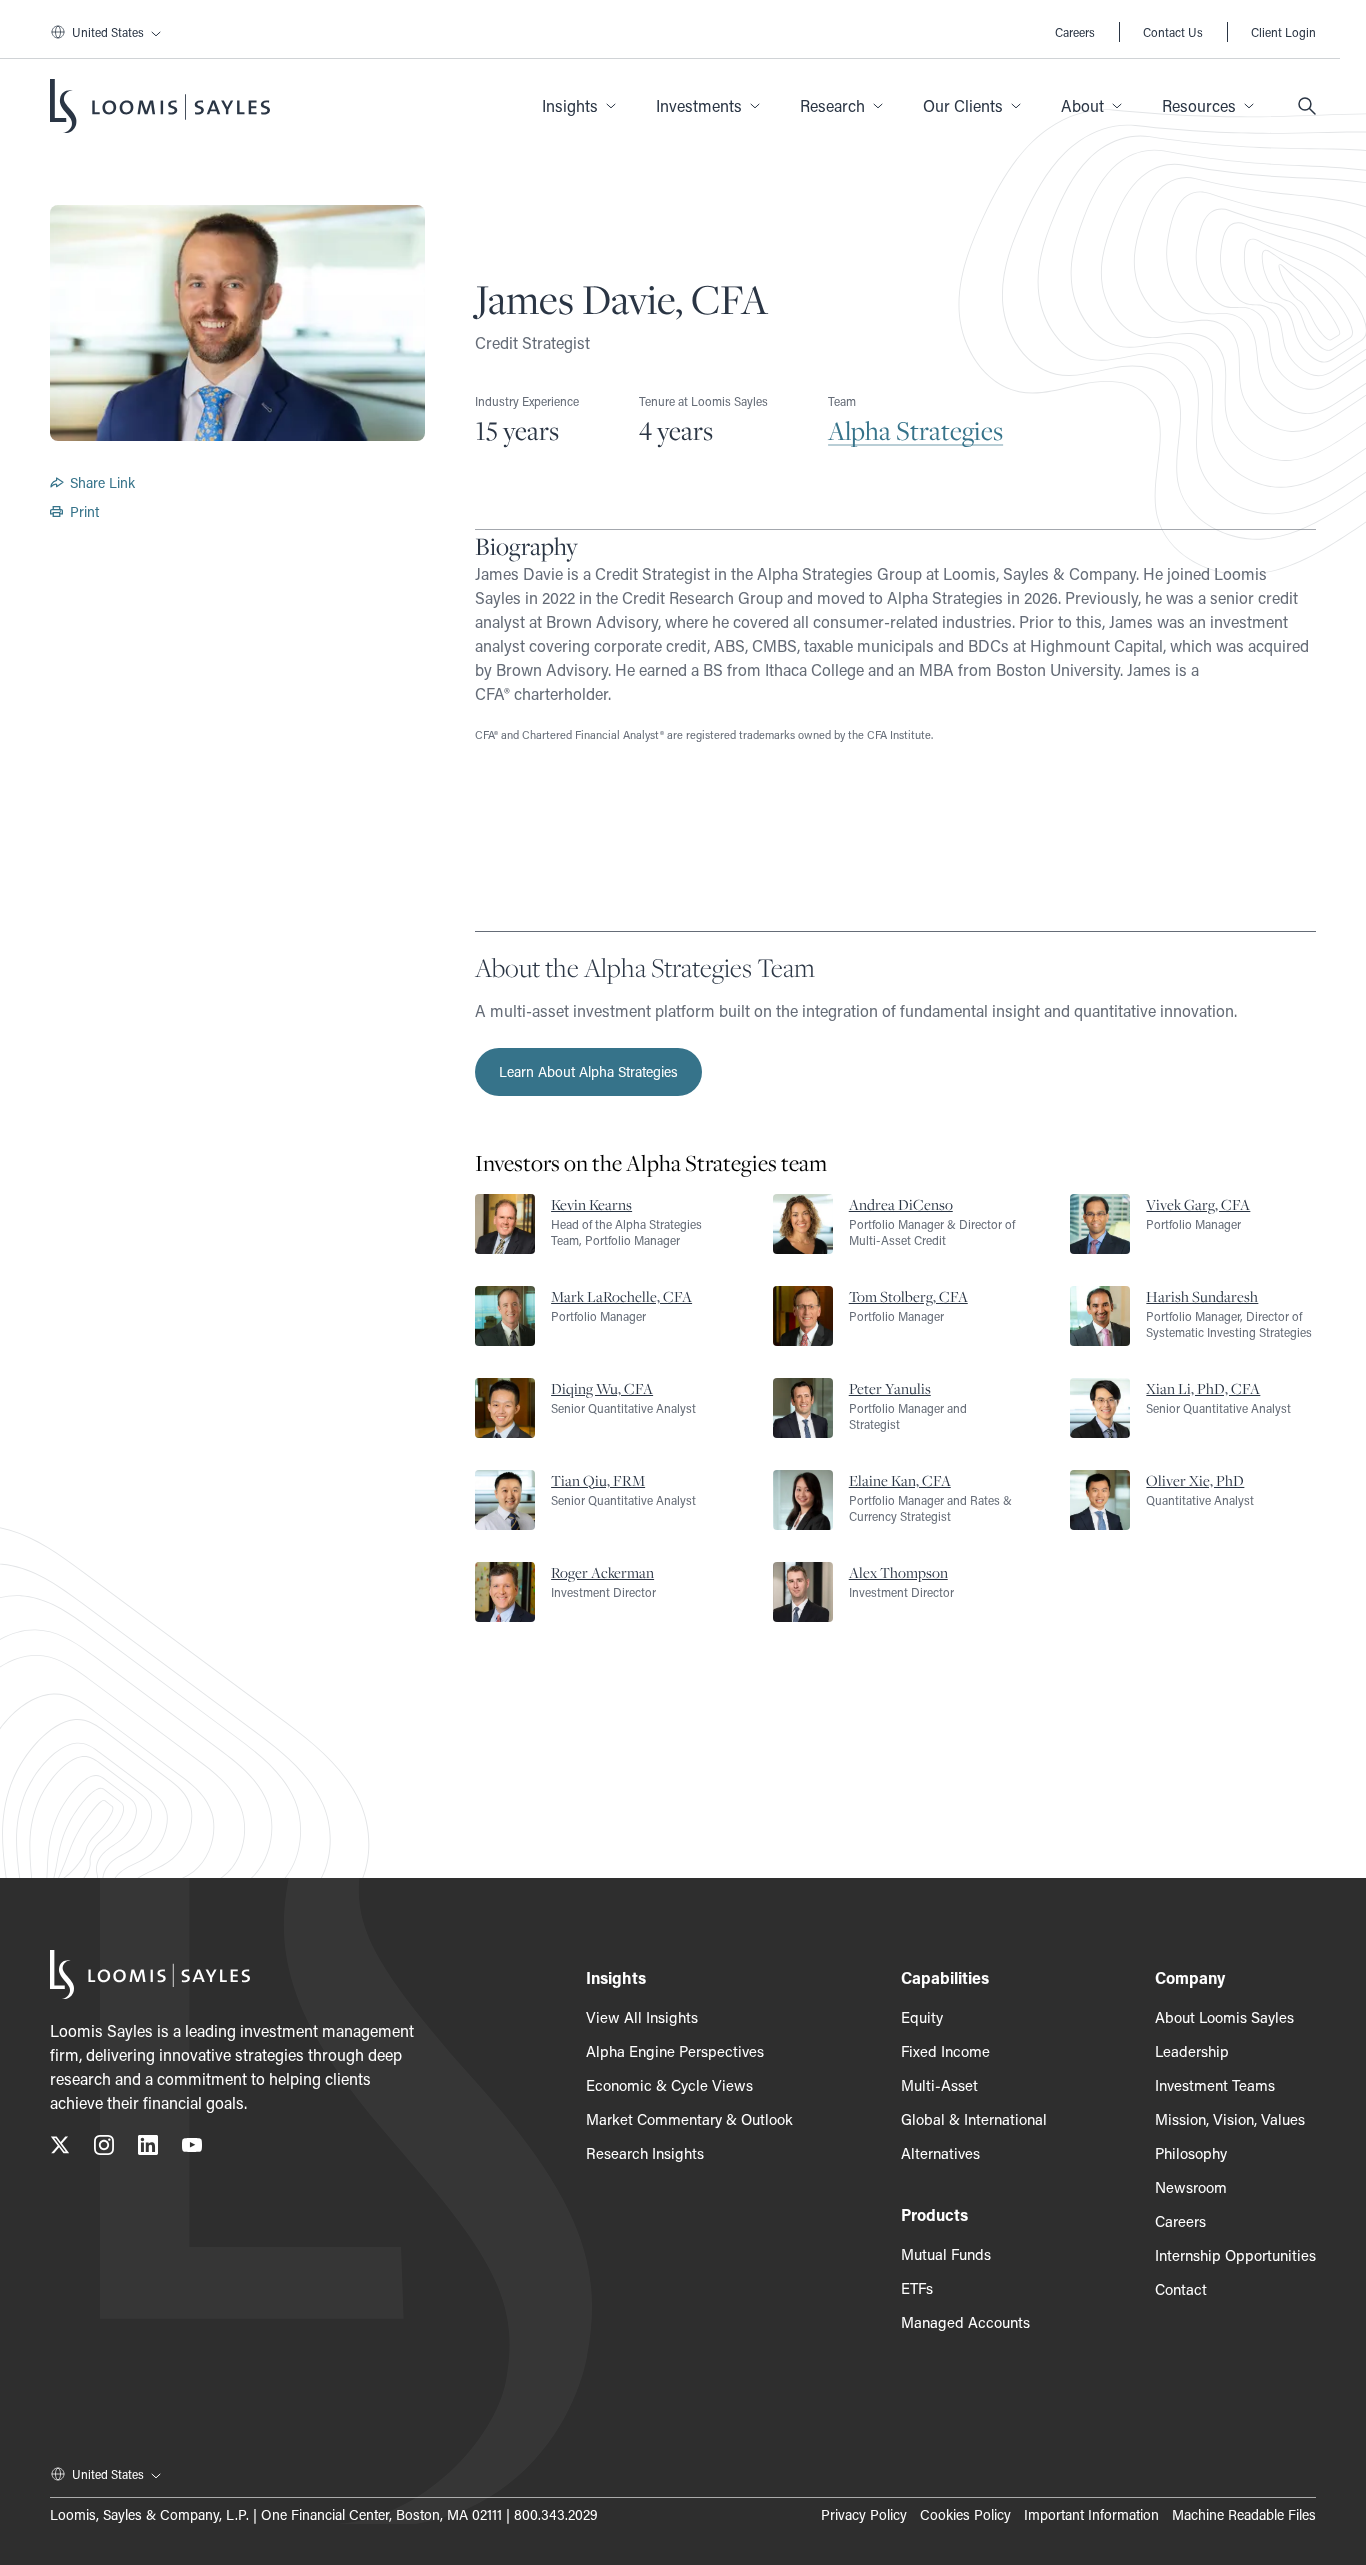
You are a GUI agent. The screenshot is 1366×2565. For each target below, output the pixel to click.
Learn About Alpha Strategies (588, 1071)
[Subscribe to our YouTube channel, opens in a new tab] (192, 2148)
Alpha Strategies (915, 430)
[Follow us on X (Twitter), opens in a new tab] (60, 2148)
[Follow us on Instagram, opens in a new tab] (104, 2148)
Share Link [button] (102, 482)
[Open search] (1307, 106)
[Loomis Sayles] (160, 106)
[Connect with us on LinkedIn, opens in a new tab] (148, 2148)
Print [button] (84, 511)
